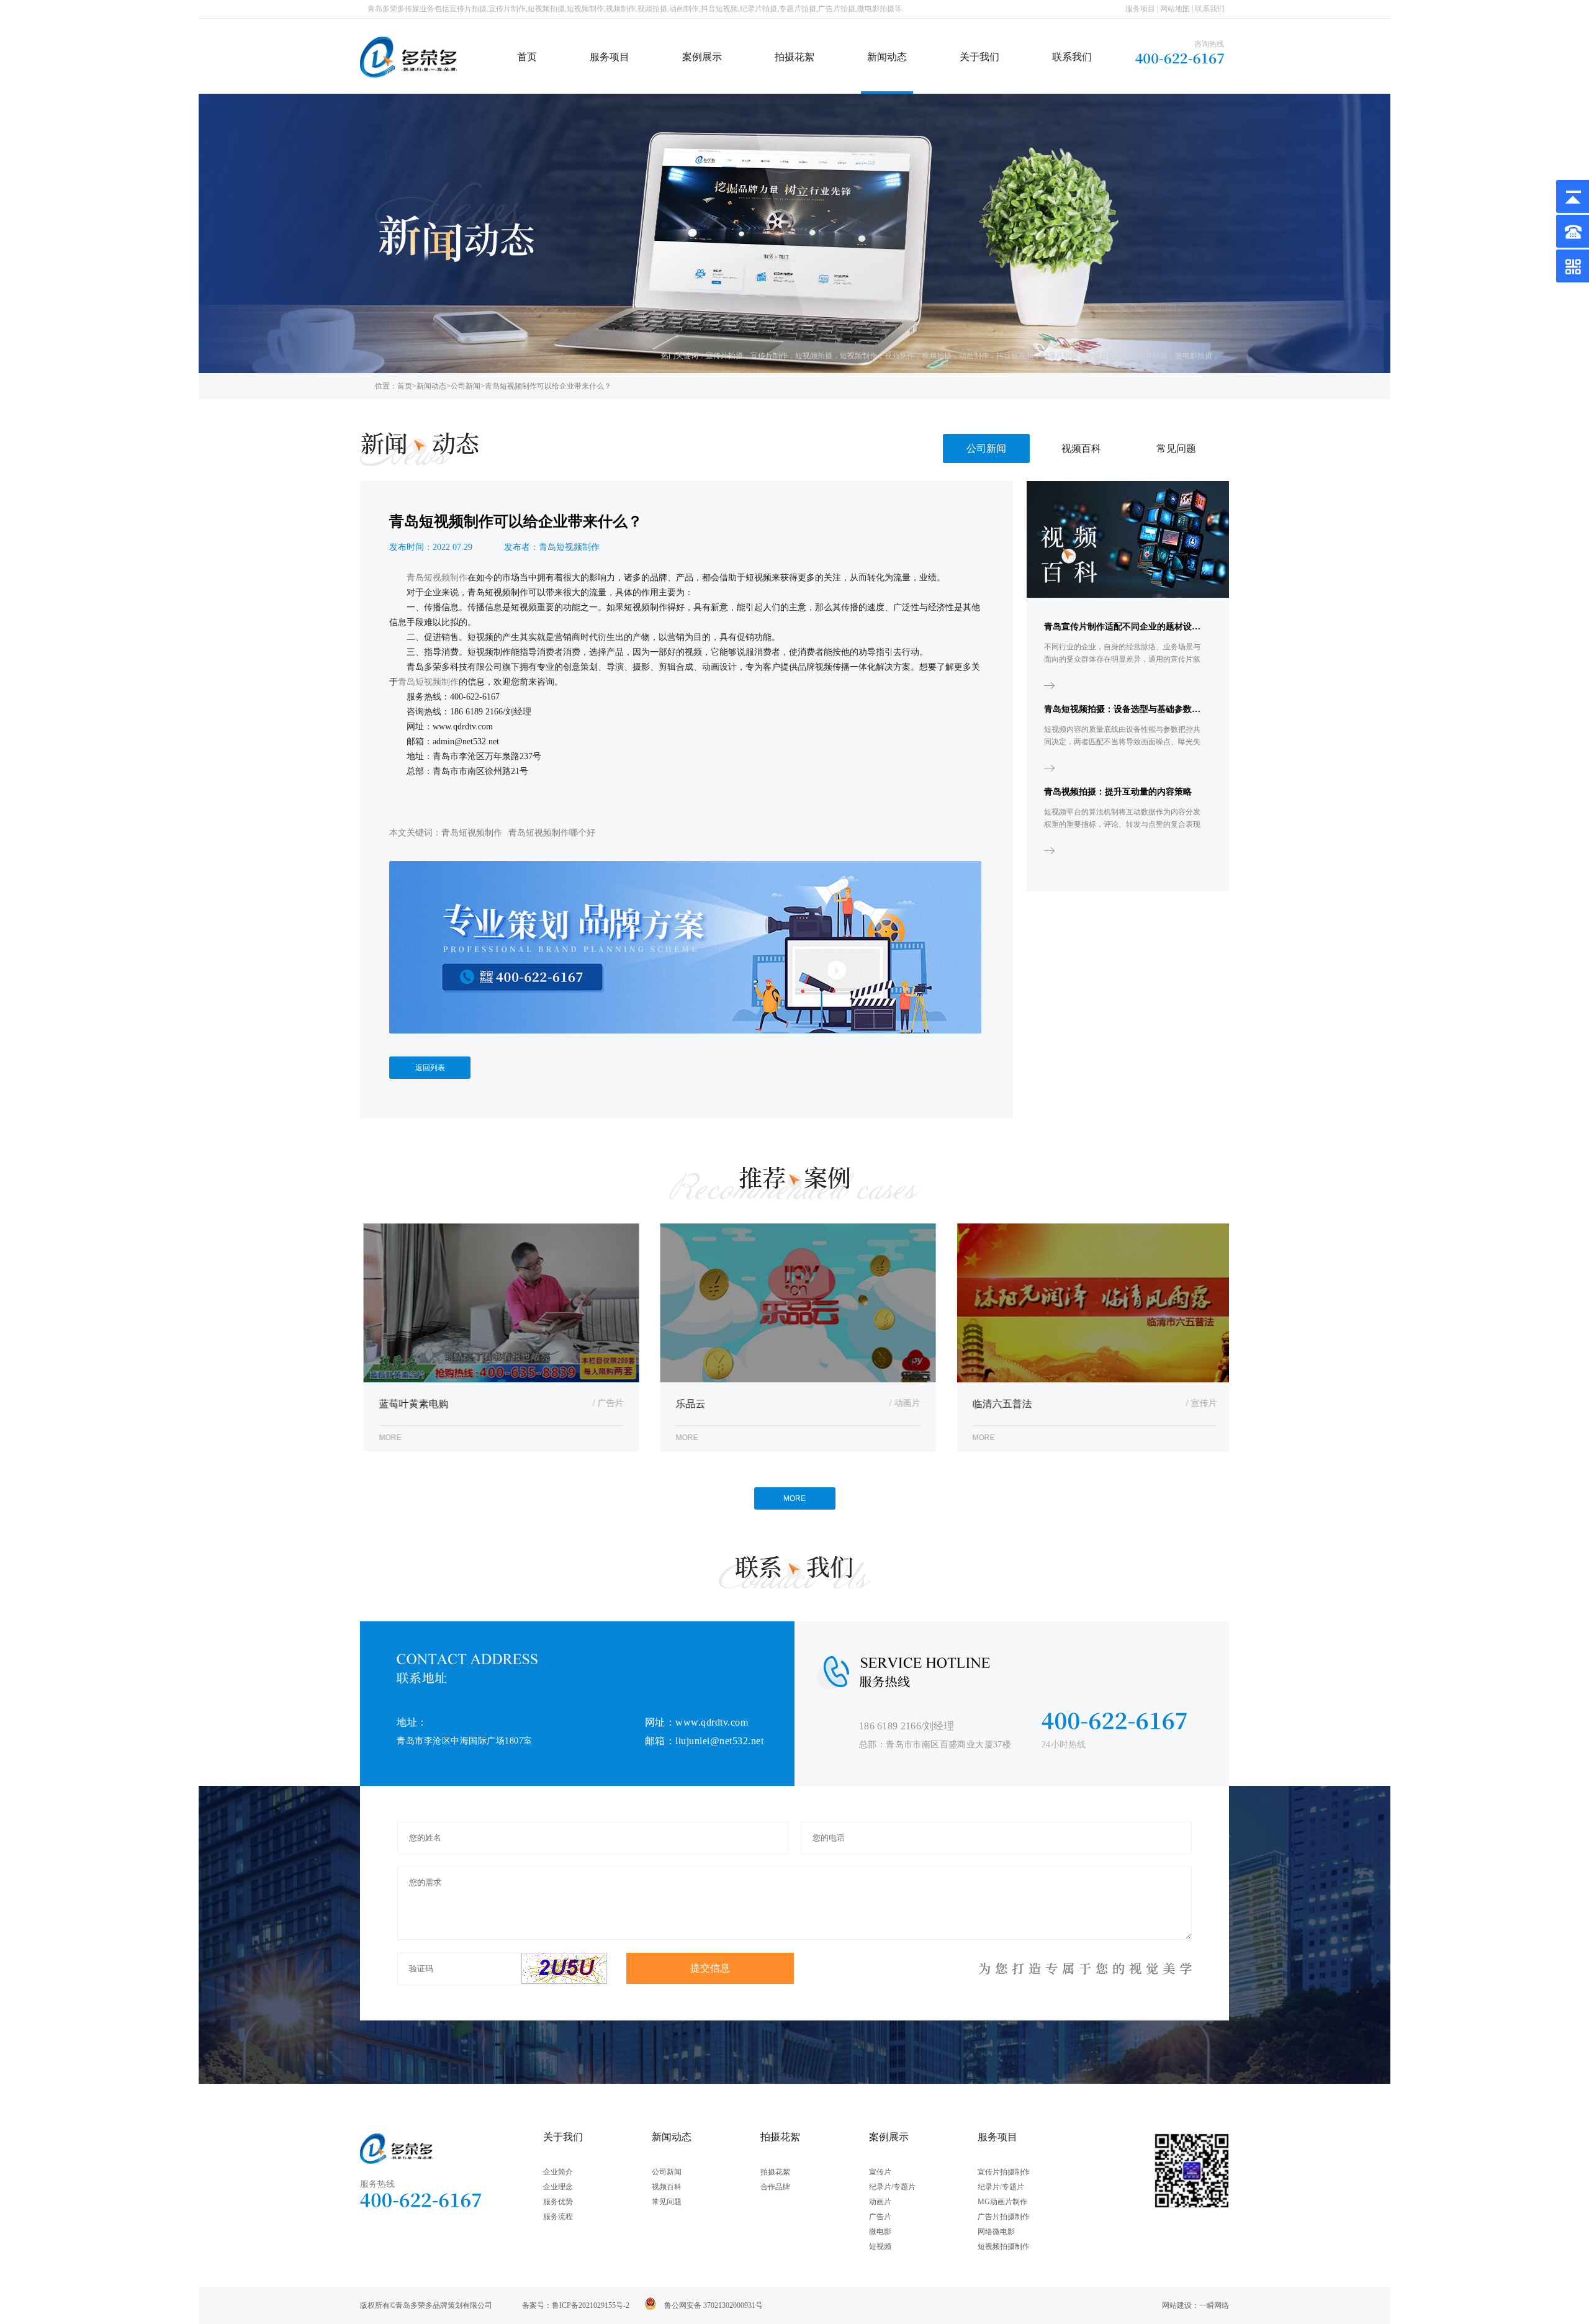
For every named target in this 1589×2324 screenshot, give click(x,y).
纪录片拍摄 (1060, 356)
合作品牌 (775, 2187)
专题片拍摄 (1104, 356)
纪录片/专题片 (892, 2187)
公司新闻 (466, 386)
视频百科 (1081, 448)
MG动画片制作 (1002, 2202)
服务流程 (558, 2217)
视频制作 (899, 356)
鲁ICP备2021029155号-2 (591, 2305)
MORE (794, 1498)
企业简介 (558, 2172)
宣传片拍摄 (724, 356)
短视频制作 (858, 356)
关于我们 (979, 57)
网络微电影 (996, 2232)
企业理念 (558, 2187)
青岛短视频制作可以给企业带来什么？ (548, 386)
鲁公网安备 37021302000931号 (713, 2305)
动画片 (880, 2202)
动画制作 (974, 356)
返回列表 (430, 1068)
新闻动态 (887, 57)
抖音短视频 (1015, 356)
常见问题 (1176, 448)
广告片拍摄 (1149, 356)
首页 (527, 57)
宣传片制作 (769, 356)
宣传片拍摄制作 (1004, 2172)
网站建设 (1177, 2305)
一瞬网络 (1214, 2305)
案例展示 (702, 57)
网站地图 (1175, 9)
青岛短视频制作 (472, 833)
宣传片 (880, 2172)
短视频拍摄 (814, 356)
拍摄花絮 (794, 57)
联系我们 (1210, 9)
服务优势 (558, 2202)
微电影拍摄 (1194, 356)
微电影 (880, 2232)
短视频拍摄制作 (1004, 2246)
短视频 (880, 2246)
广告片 (880, 2217)
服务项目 (1140, 9)
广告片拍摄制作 (1004, 2217)
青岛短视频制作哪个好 (552, 833)
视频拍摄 (937, 356)
